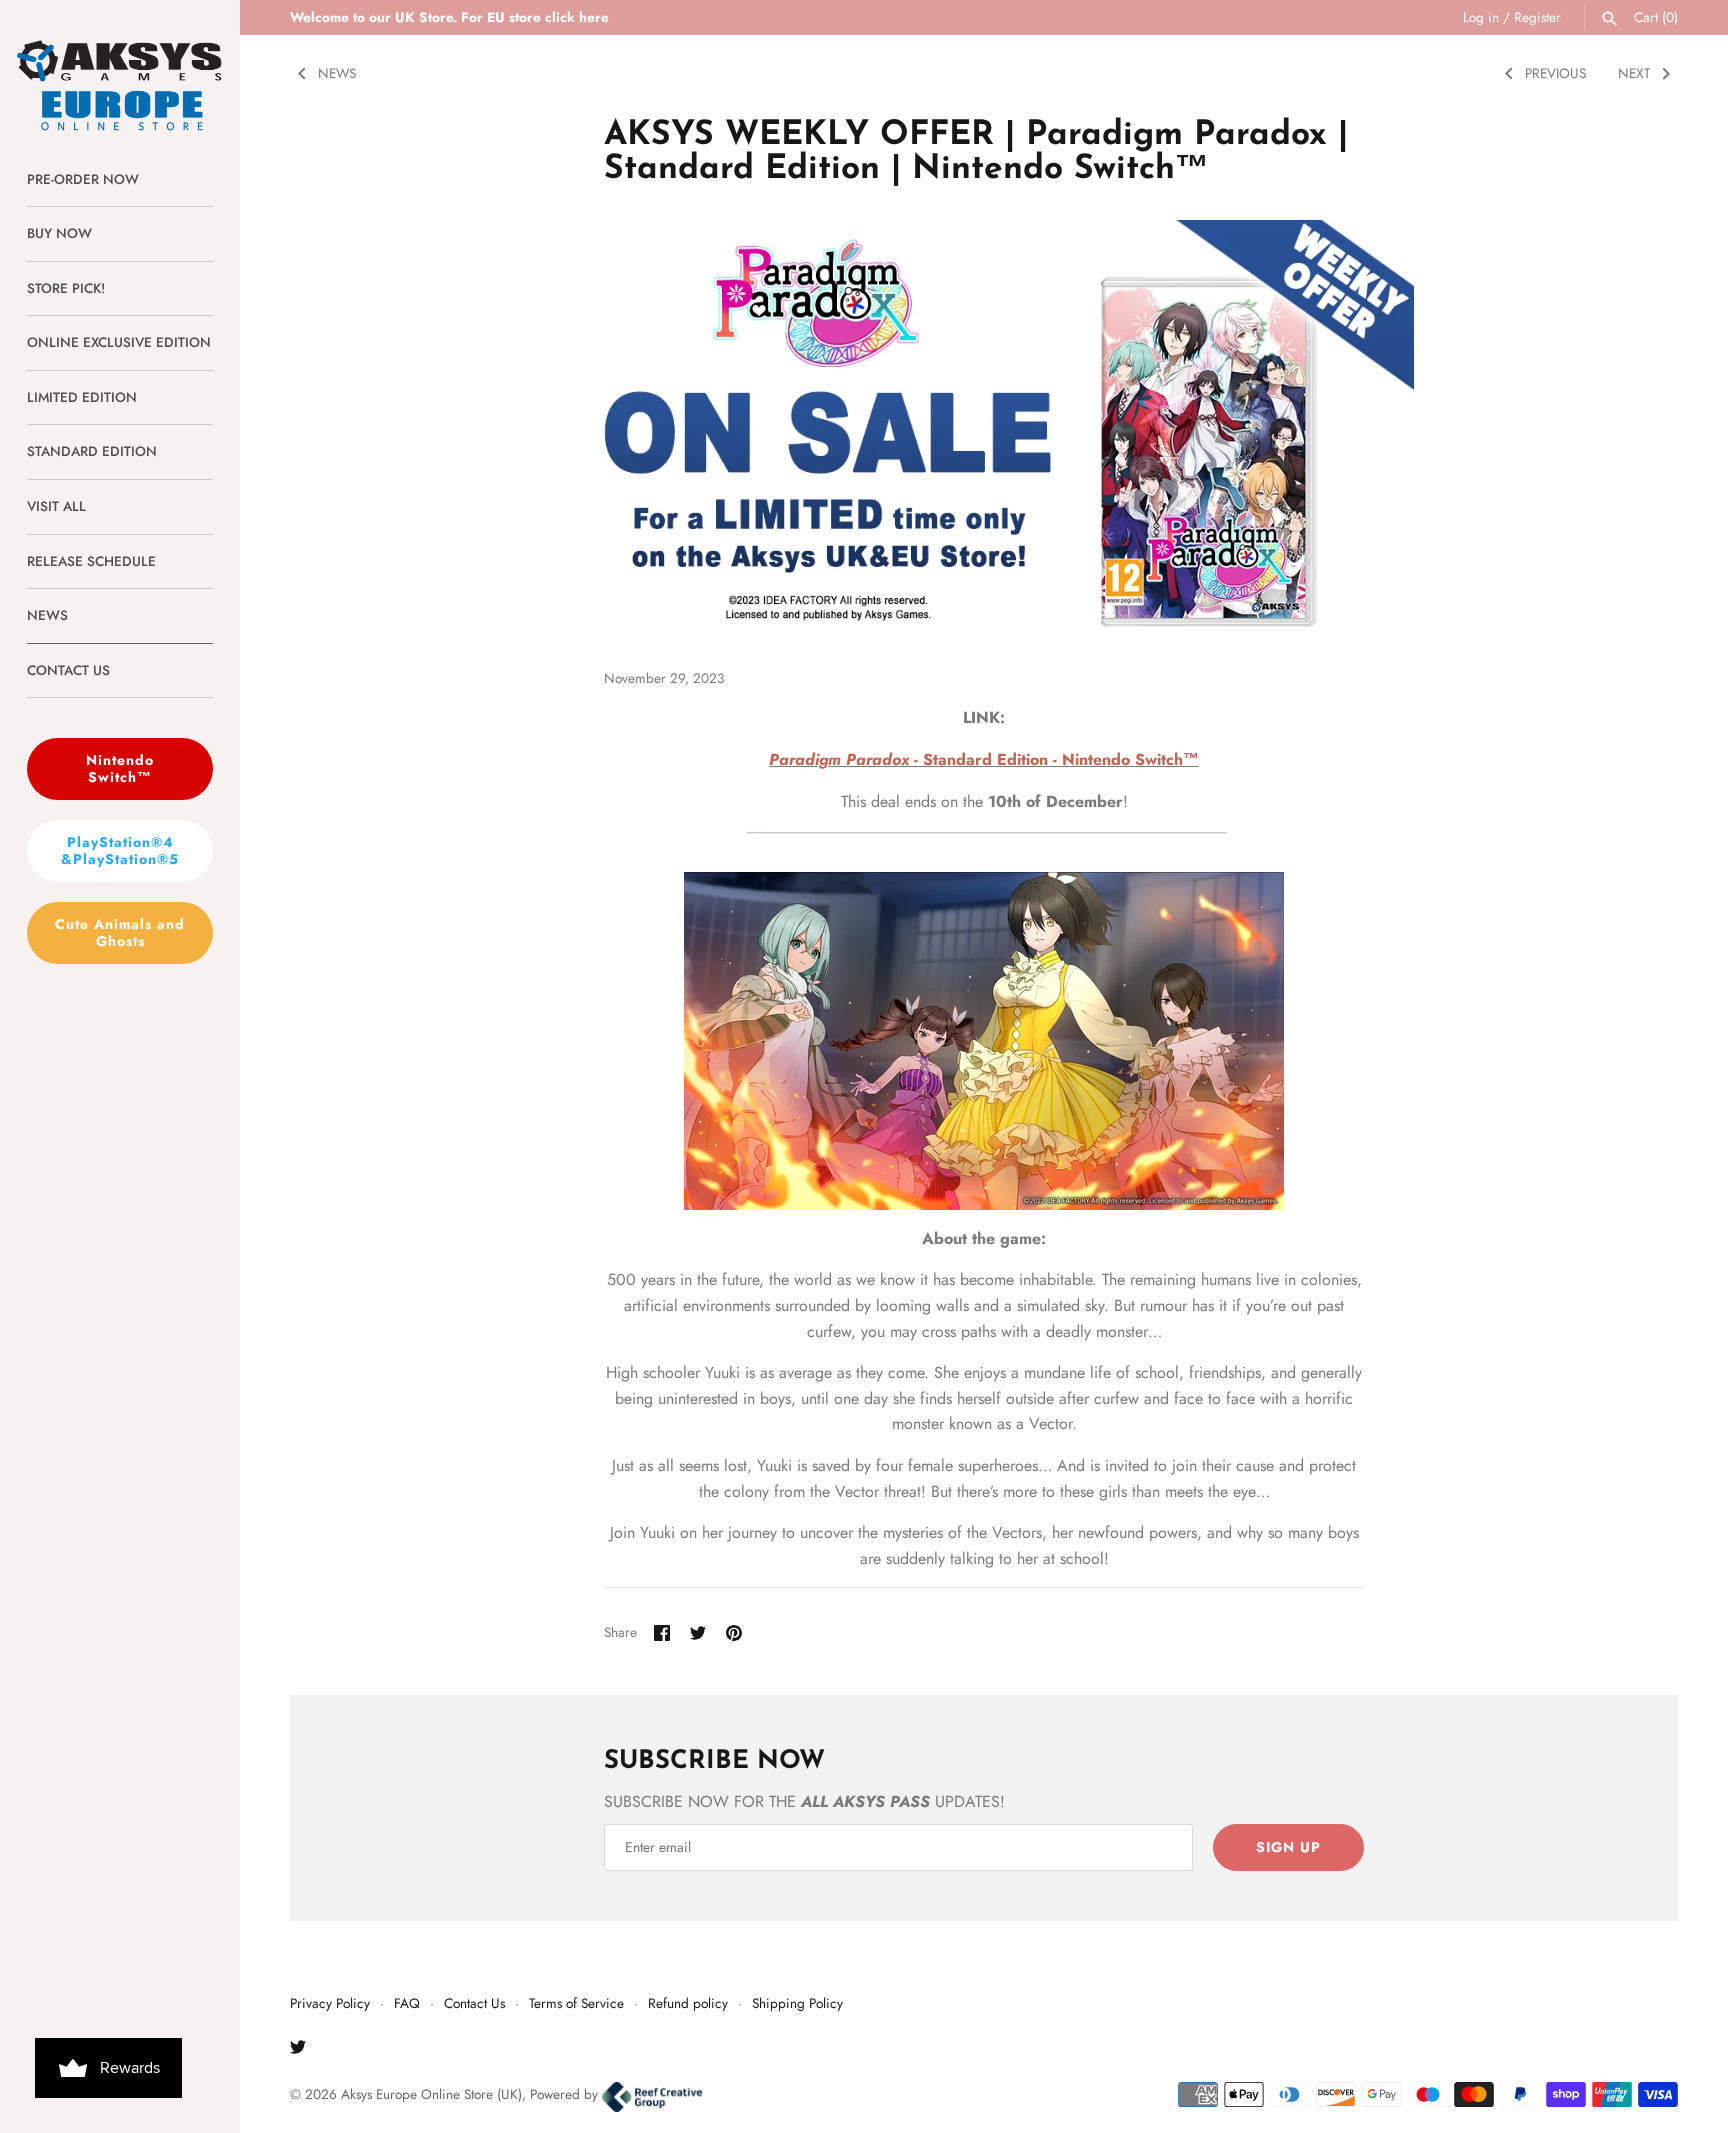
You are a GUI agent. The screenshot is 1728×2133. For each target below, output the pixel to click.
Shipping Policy (797, 2003)
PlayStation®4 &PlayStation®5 (120, 850)
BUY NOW (59, 233)
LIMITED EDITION (82, 397)
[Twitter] (298, 2050)
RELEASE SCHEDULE (91, 561)
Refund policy (688, 2003)
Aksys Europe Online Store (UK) (431, 2094)
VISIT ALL (56, 506)
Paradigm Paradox (841, 759)
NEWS (47, 615)
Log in (1481, 17)
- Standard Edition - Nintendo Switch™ (1056, 759)
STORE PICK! (66, 288)
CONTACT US (68, 670)
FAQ (407, 2003)
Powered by (566, 2094)
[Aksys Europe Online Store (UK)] (120, 66)
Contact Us (474, 2003)
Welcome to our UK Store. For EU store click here (449, 17)
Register (1537, 17)
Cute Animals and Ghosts (120, 932)
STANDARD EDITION (92, 451)
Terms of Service (576, 2003)
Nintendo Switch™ (120, 768)
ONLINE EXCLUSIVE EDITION (119, 342)
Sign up (1288, 1847)
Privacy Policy (330, 2003)
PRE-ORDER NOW (83, 179)
